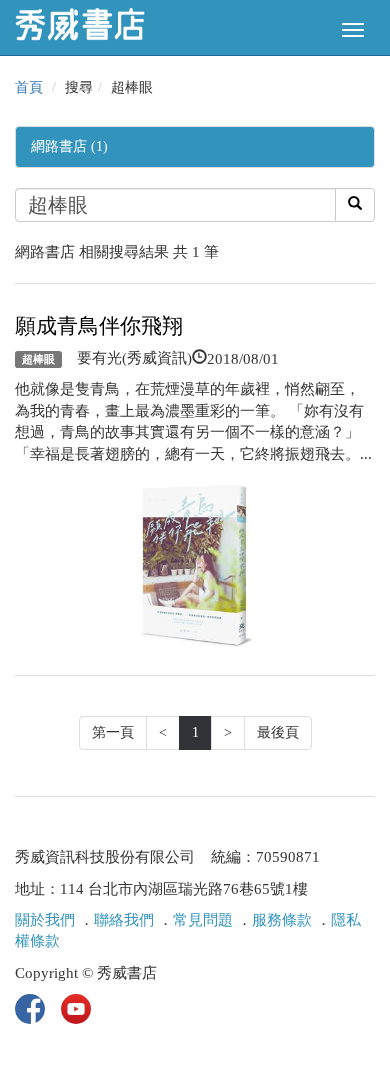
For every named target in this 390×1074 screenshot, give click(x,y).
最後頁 (278, 732)
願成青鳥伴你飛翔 (99, 326)
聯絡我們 (124, 920)
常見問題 (203, 920)
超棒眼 (38, 359)
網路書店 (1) (69, 146)
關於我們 (45, 920)
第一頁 (113, 732)
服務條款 (282, 920)
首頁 (29, 87)
